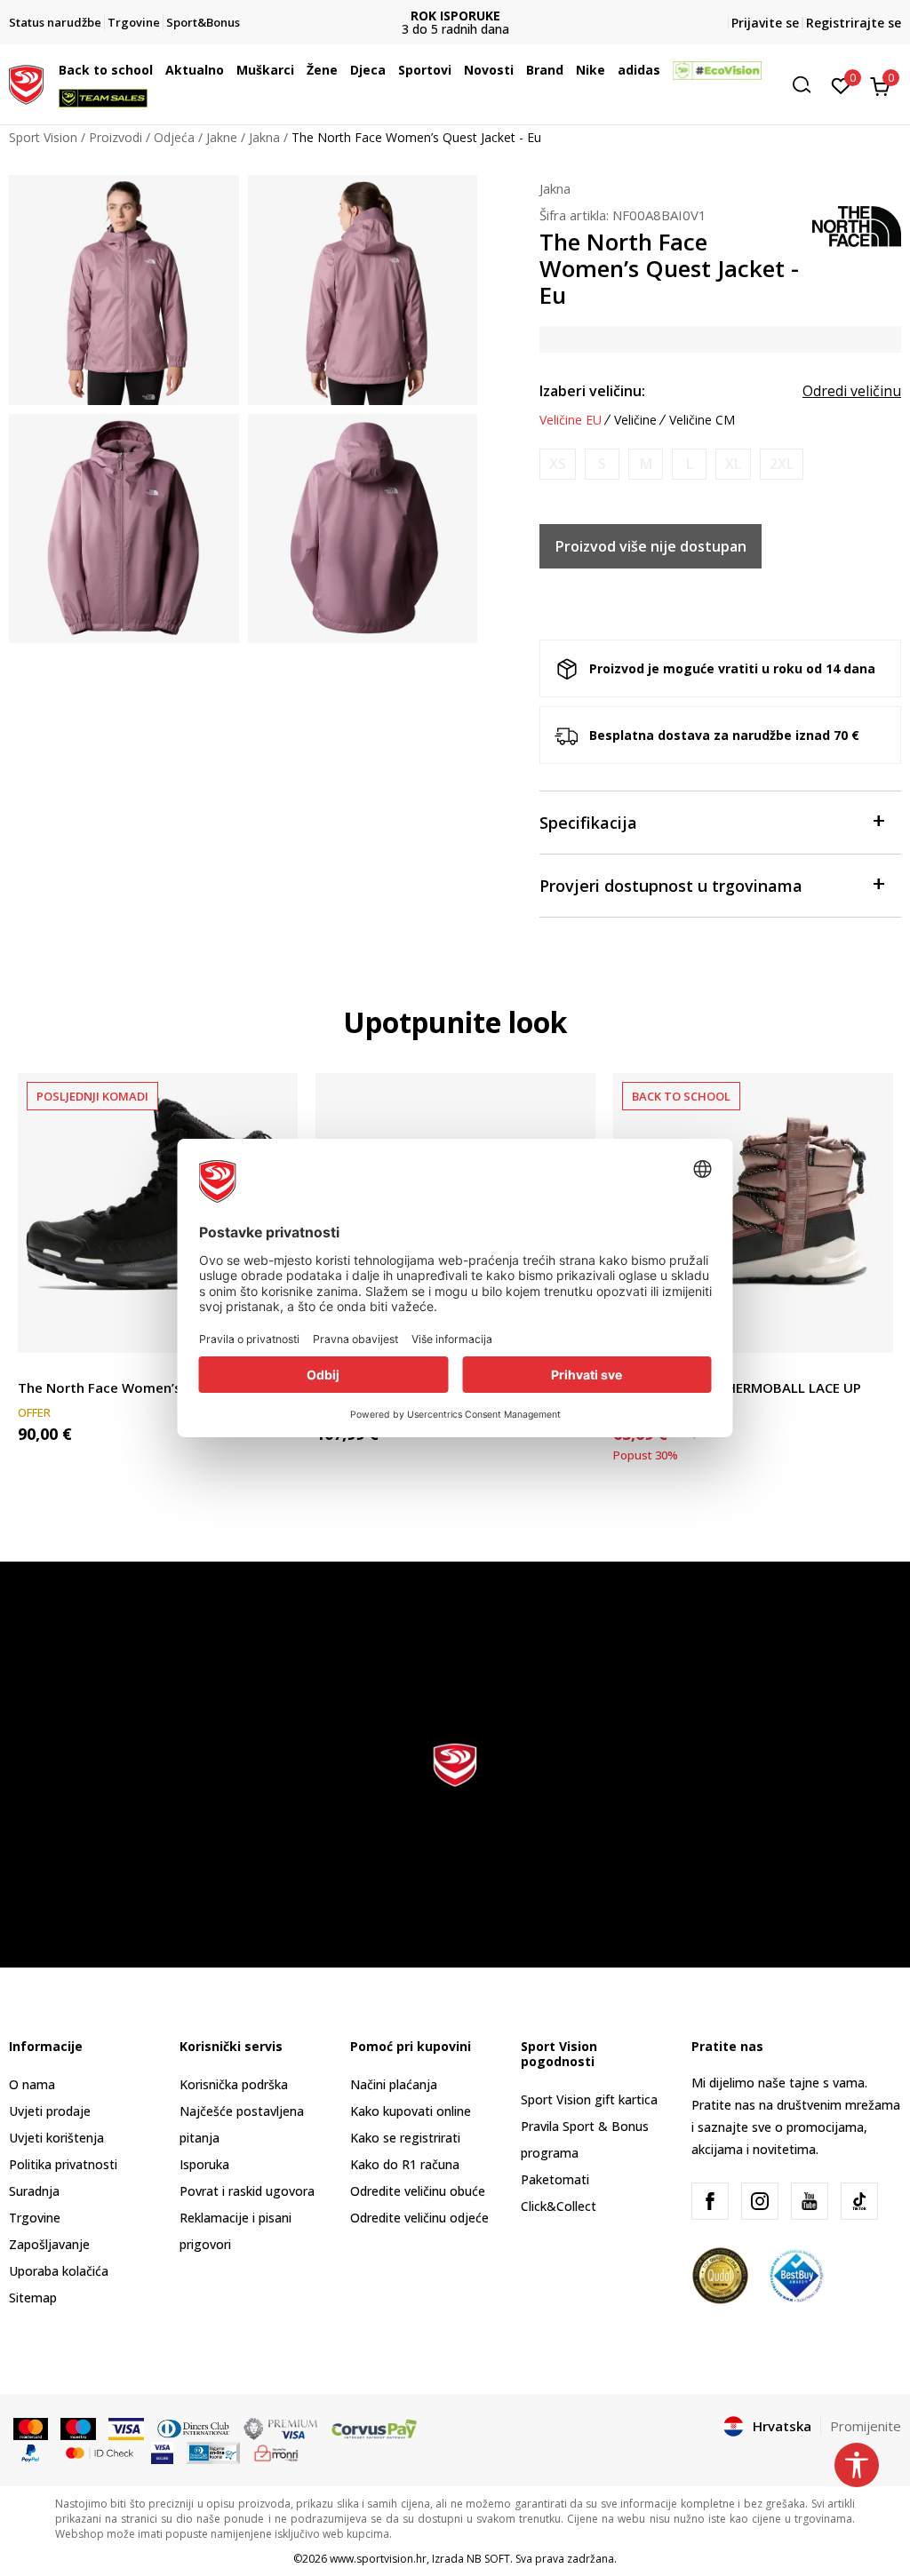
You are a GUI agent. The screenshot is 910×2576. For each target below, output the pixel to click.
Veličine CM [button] (702, 420)
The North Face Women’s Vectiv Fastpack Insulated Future (158, 1387)
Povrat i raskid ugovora (247, 2191)
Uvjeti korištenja (56, 2138)
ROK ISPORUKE (455, 16)
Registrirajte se (854, 23)
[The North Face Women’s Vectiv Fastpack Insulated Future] (158, 1213)
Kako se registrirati (405, 2138)
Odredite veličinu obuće (418, 2191)
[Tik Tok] (859, 2201)
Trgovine (35, 2218)
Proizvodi (116, 137)
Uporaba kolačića (59, 2271)
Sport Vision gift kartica (589, 2099)
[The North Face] (857, 225)
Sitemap (33, 2298)
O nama (32, 2084)
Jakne (222, 137)
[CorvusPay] (374, 2428)
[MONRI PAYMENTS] (277, 2452)
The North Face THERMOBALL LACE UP (737, 1387)
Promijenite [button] (866, 2426)
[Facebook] (710, 2201)
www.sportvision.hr (378, 2559)
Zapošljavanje (49, 2244)
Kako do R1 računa (405, 2164)
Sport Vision (43, 137)
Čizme (36, 1368)
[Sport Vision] (26, 83)
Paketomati (555, 2179)
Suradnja (34, 2191)
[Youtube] (810, 2201)
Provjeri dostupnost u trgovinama (671, 886)
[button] (157, 70)
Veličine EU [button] (571, 420)
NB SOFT (488, 2559)
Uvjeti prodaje (50, 2111)
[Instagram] (760, 2201)
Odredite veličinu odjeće (419, 2218)
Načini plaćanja (394, 2084)
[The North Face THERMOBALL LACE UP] (753, 1213)
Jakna (264, 137)
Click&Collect (559, 2206)
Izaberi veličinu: (592, 391)
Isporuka (204, 2164)
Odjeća (174, 137)
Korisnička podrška (234, 2084)
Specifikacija (588, 823)
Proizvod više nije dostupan (651, 546)
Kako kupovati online (411, 2111)
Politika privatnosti (63, 2164)
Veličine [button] (635, 420)
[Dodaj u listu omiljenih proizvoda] (869, 1328)
